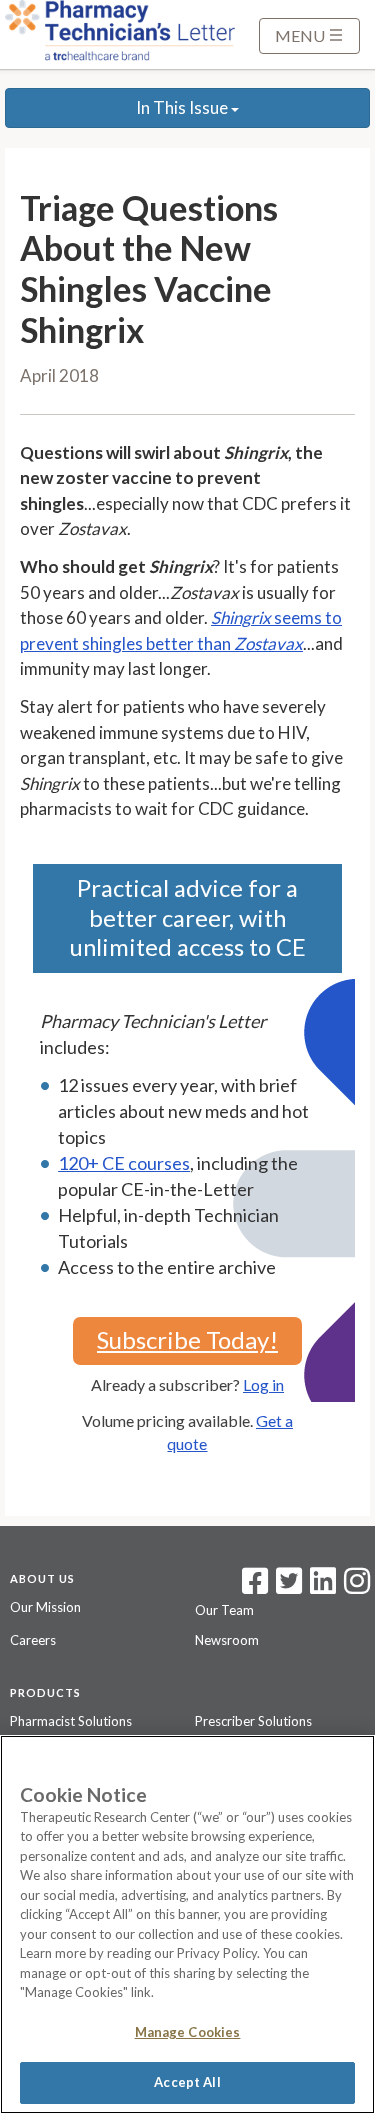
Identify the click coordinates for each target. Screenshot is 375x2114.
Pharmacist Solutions (71, 1721)
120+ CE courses (124, 1163)
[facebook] (255, 1587)
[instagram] (357, 1587)
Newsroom (227, 1640)
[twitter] (286, 1587)
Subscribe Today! (187, 1339)
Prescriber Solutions (253, 1721)
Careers (33, 1640)
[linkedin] (323, 1587)
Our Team (224, 1610)
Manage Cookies (188, 2032)
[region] (187, 1924)
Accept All (187, 2082)
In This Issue (183, 107)
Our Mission (45, 1607)
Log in (263, 1384)
